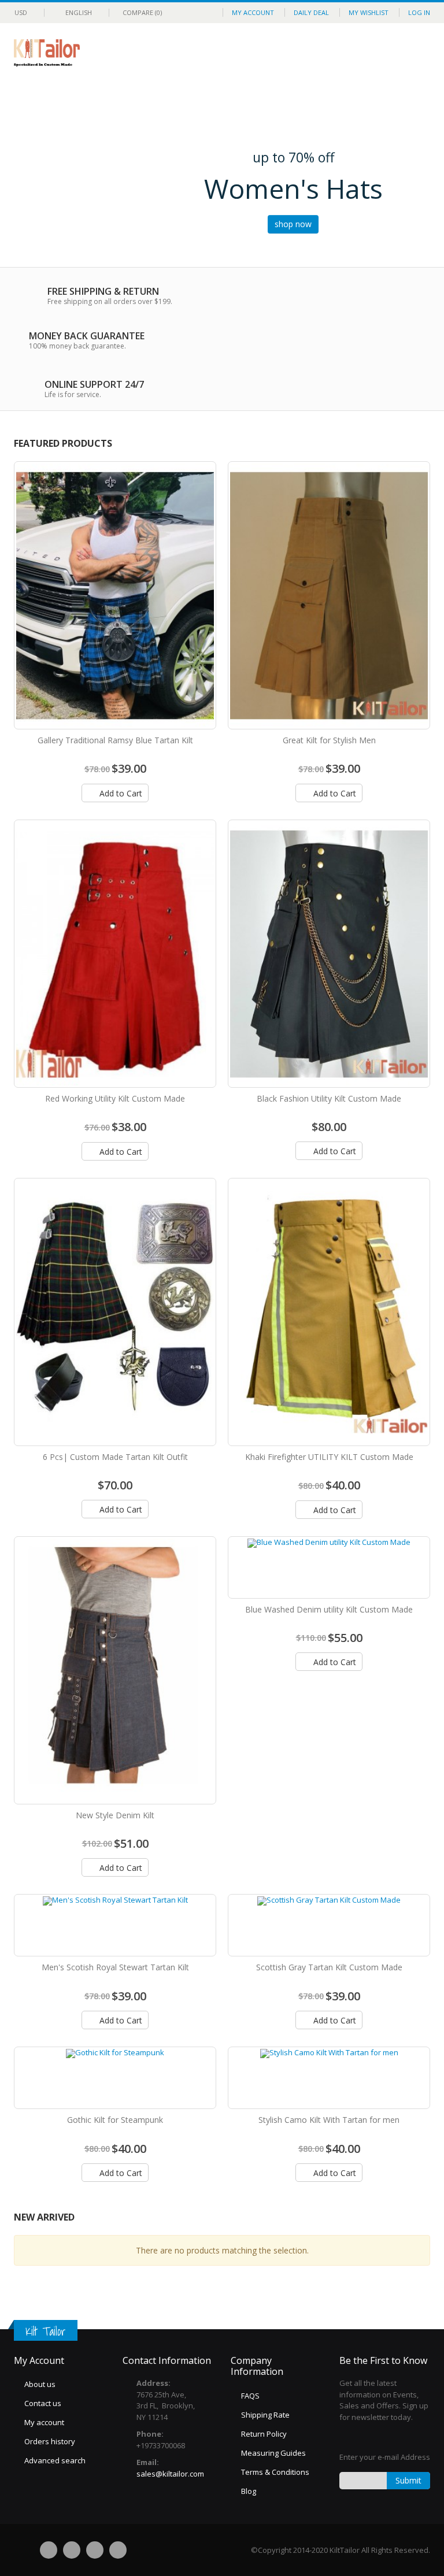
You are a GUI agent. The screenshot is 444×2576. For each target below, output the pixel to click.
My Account (253, 12)
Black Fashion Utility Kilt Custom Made (329, 1098)
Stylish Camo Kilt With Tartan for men (329, 2120)
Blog (249, 2491)
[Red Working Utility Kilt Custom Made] (115, 954)
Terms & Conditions (275, 2472)
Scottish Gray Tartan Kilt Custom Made (329, 1967)
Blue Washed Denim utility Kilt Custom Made (329, 1609)
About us (40, 2384)
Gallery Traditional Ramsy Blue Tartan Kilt (115, 740)
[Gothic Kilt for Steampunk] (115, 2078)
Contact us (43, 2403)
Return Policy (264, 2434)
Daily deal (311, 12)
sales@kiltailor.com (170, 2474)
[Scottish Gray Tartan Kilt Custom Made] (329, 1925)
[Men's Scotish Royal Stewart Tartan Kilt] (115, 1925)
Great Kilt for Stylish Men (329, 740)
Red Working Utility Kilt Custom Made (115, 1098)
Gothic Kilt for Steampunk (115, 2120)
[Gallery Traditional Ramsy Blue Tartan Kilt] (115, 595)
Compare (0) (142, 12)
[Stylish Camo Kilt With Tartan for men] (329, 2078)
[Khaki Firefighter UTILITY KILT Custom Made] (329, 1312)
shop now (293, 224)
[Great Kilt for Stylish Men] (329, 595)
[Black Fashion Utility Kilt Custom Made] (329, 954)
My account (44, 2422)
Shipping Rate (265, 2415)
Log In (419, 12)
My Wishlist (369, 12)
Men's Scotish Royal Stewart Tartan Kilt (115, 1967)
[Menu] (379, 53)
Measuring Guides (273, 2453)
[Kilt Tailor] (47, 47)
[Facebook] (49, 2550)
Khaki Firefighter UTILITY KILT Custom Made (329, 1457)
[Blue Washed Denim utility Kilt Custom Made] (329, 1567)
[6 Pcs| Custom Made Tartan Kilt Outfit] (115, 1312)
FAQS (250, 2396)
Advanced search (55, 2460)
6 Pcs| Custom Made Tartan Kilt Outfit (115, 1457)
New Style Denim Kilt (115, 1815)
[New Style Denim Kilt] (115, 1670)
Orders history (50, 2441)
